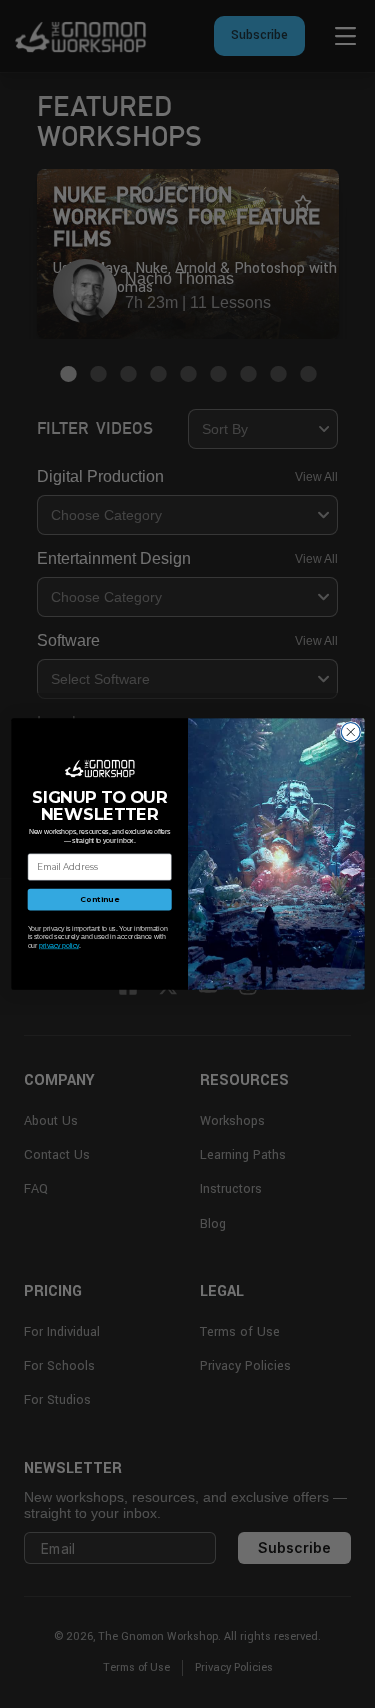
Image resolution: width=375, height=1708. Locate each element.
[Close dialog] (350, 731)
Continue (99, 900)
